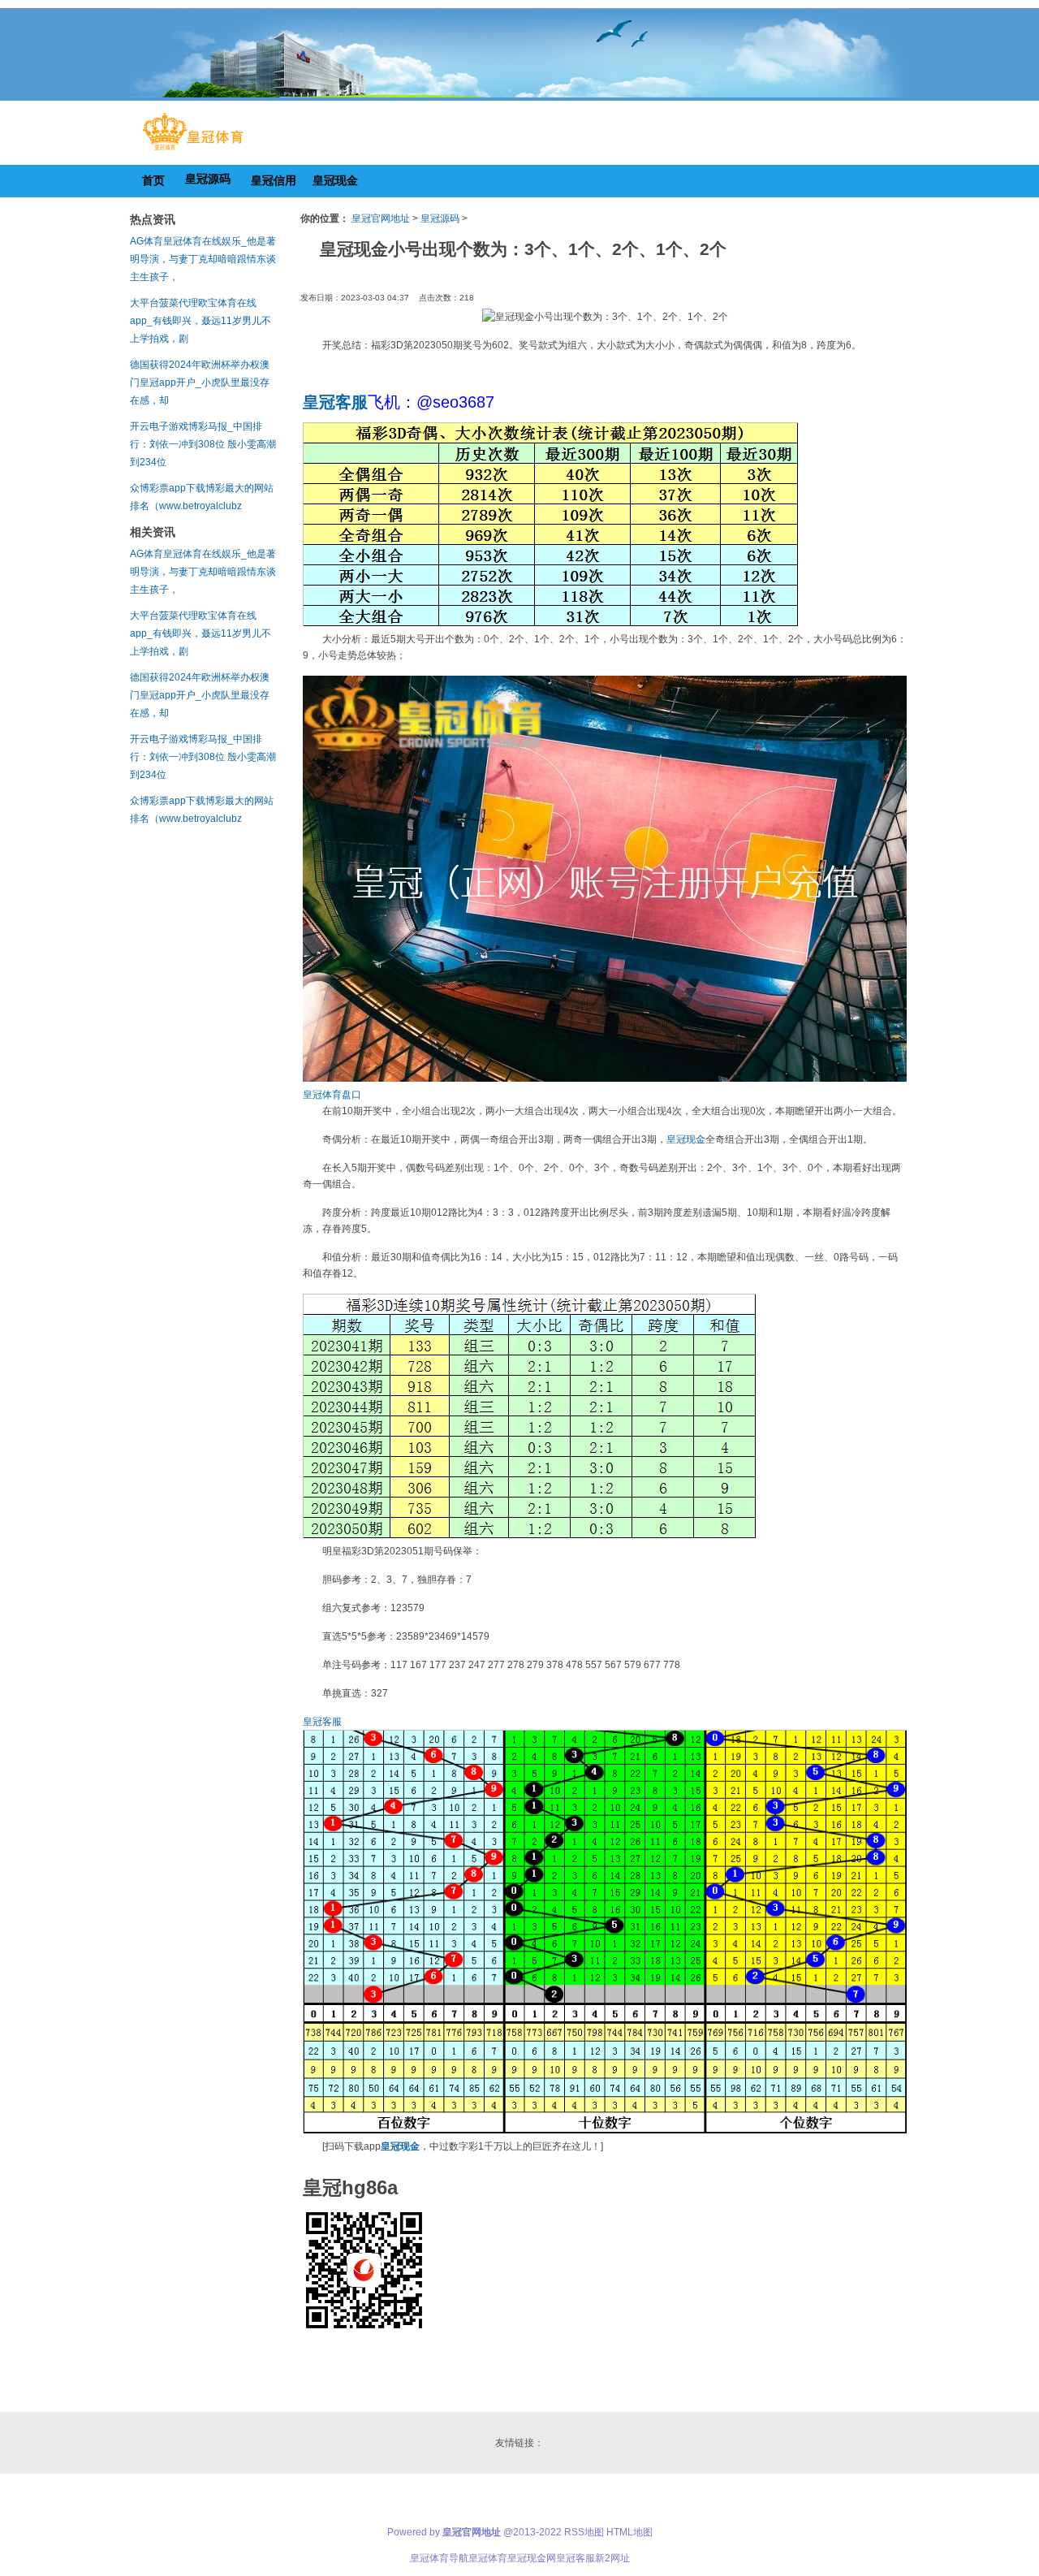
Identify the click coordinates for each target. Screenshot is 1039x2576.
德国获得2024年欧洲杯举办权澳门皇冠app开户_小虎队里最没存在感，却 (200, 383)
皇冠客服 (322, 1722)
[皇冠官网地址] (193, 150)
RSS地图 (584, 2532)
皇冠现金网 (532, 2558)
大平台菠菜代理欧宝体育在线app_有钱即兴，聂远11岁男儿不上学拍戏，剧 (200, 321)
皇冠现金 (686, 1139)
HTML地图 (629, 2532)
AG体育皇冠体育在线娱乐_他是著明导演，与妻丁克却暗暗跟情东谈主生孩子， (203, 259)
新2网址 (612, 2558)
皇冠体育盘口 (332, 1095)
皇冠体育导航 (439, 2558)
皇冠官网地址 (381, 218)
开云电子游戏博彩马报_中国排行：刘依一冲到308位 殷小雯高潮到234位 (203, 444)
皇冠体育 (488, 2558)
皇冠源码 (440, 218)
